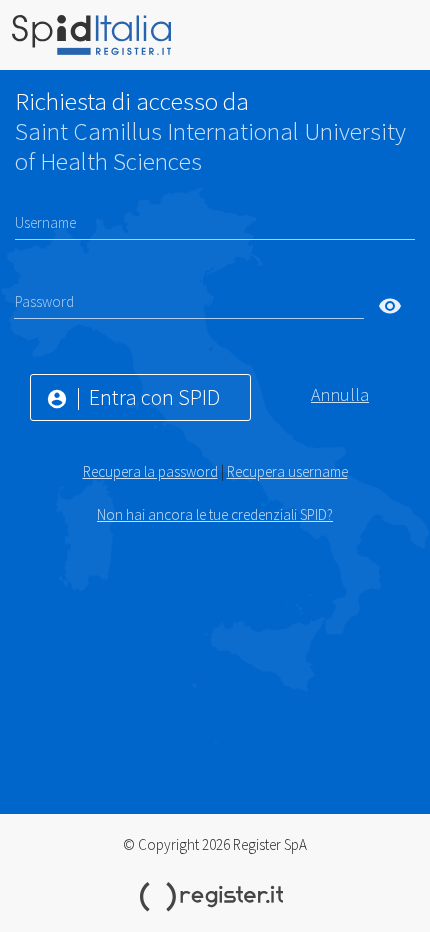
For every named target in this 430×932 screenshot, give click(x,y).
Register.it (215, 897)
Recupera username (287, 471)
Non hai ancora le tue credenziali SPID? (215, 514)
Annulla (340, 394)
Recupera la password (150, 471)
